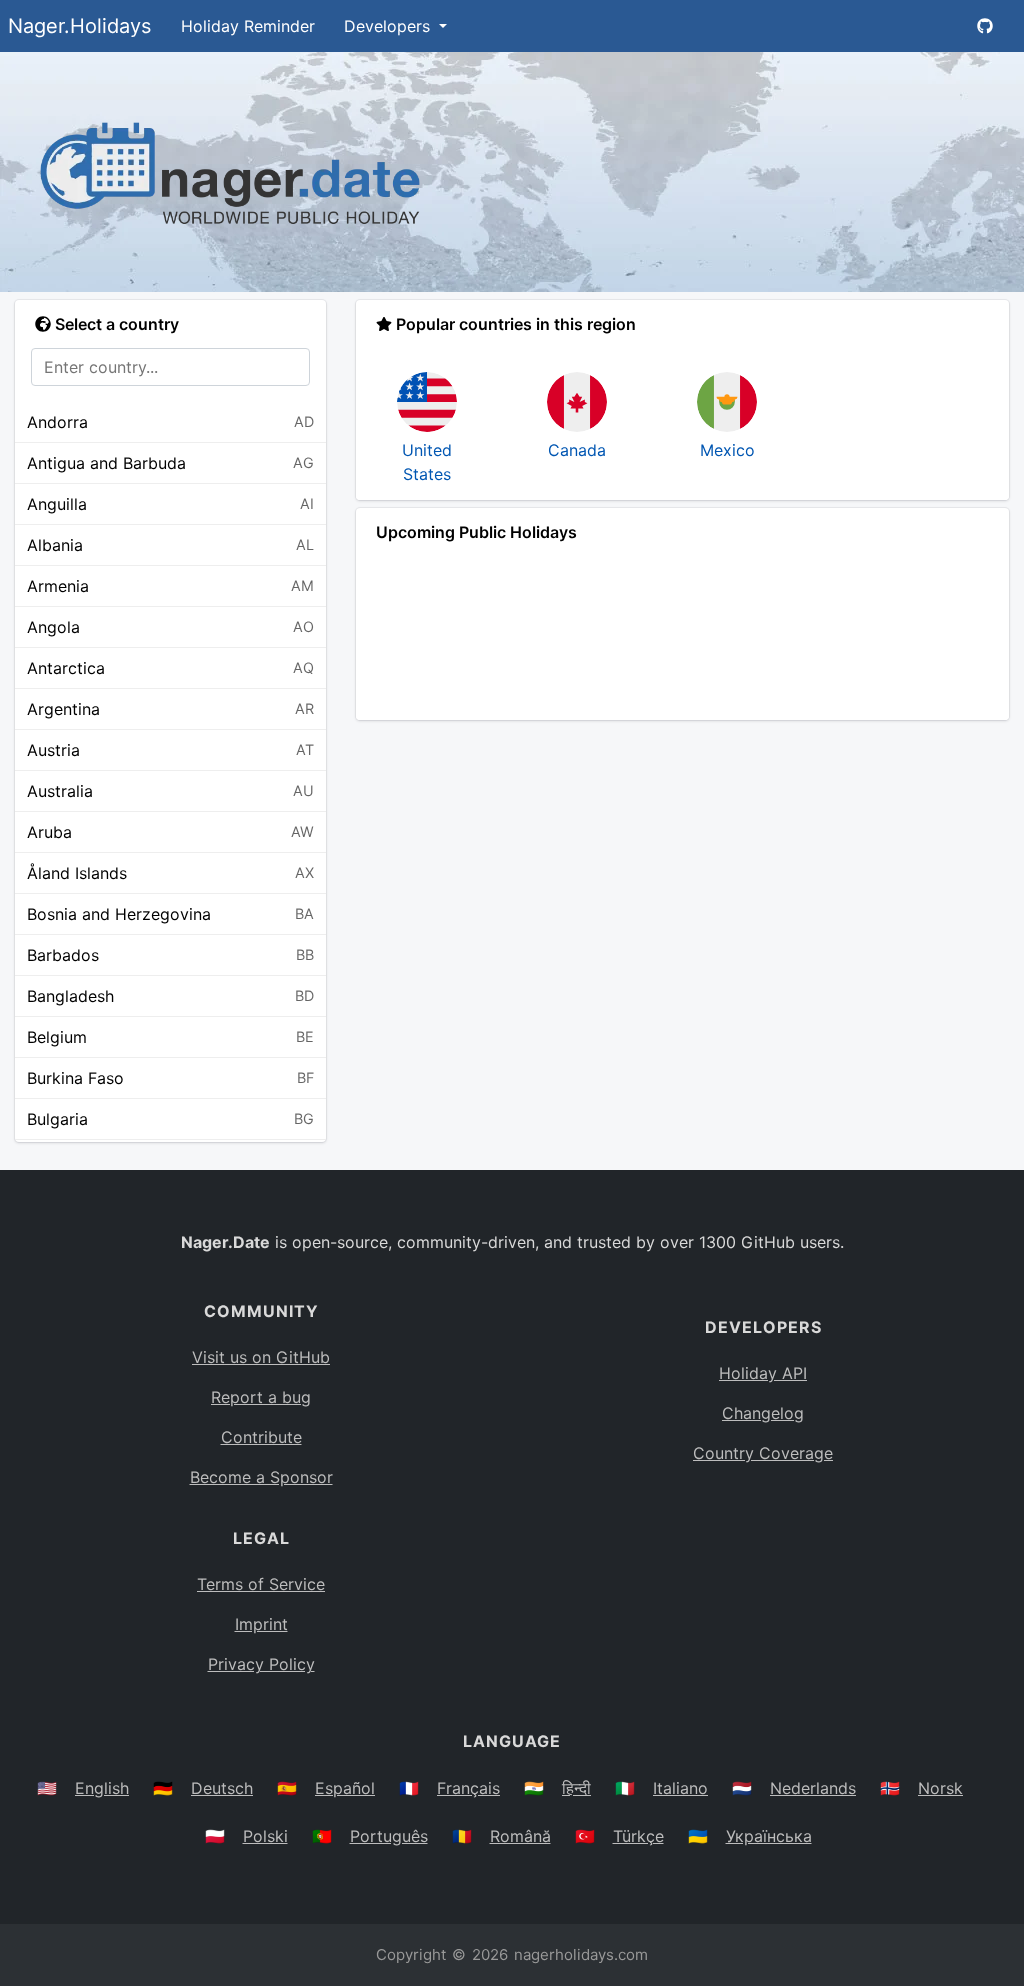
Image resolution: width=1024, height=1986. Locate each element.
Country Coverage (763, 1453)
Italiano (680, 1788)
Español (345, 1788)
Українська (769, 1836)
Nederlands (813, 1788)
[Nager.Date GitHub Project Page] (985, 26)
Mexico (727, 450)
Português (389, 1836)
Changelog (763, 1413)
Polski (265, 1836)
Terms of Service (261, 1584)
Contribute (261, 1437)
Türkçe (638, 1836)
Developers (389, 26)
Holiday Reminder (248, 26)
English (102, 1788)
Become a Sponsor (261, 1477)
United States (427, 462)
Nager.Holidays (79, 26)
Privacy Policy (261, 1664)
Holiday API (763, 1373)
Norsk (940, 1788)
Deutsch (222, 1788)
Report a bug (261, 1397)
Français (468, 1788)
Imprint (261, 1624)
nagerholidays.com (581, 1954)
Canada (577, 450)
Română (520, 1836)
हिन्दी (576, 1788)
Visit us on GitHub (261, 1357)
